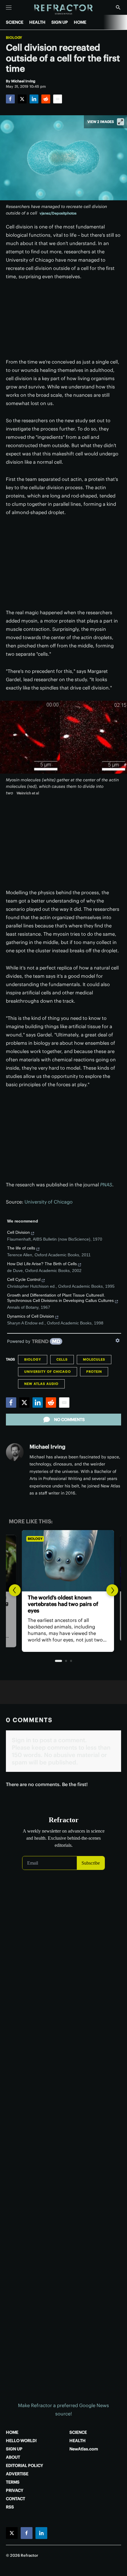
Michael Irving (47, 1447)
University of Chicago (49, 1202)
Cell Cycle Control (24, 1279)
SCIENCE (15, 22)
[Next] (112, 1590)
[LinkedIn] (34, 99)
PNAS (106, 1185)
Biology (14, 38)
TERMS (13, 2482)
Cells (62, 1359)
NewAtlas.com (84, 2449)
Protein (94, 1372)
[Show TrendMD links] (118, 1340)
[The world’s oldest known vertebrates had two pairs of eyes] (63, 1561)
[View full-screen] (121, 122)
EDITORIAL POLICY (25, 2465)
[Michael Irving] (15, 1452)
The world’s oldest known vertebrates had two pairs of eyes (59, 1604)
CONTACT (16, 2499)
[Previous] (15, 1590)
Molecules (94, 1359)
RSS (10, 2507)
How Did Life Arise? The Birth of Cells (42, 1264)
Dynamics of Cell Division (31, 1316)
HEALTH (37, 22)
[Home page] (64, 10)
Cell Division (18, 1232)
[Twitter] (22, 99)
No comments (69, 1420)
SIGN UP (60, 22)
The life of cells (21, 1248)
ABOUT (13, 2457)
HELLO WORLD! (21, 2441)
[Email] (58, 99)
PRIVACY (15, 2490)
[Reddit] (46, 99)
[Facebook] (10, 99)
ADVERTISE (17, 2474)
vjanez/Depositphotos (58, 213)
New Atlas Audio (41, 1384)
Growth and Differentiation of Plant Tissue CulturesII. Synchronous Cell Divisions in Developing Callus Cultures (60, 1298)
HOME (80, 22)
